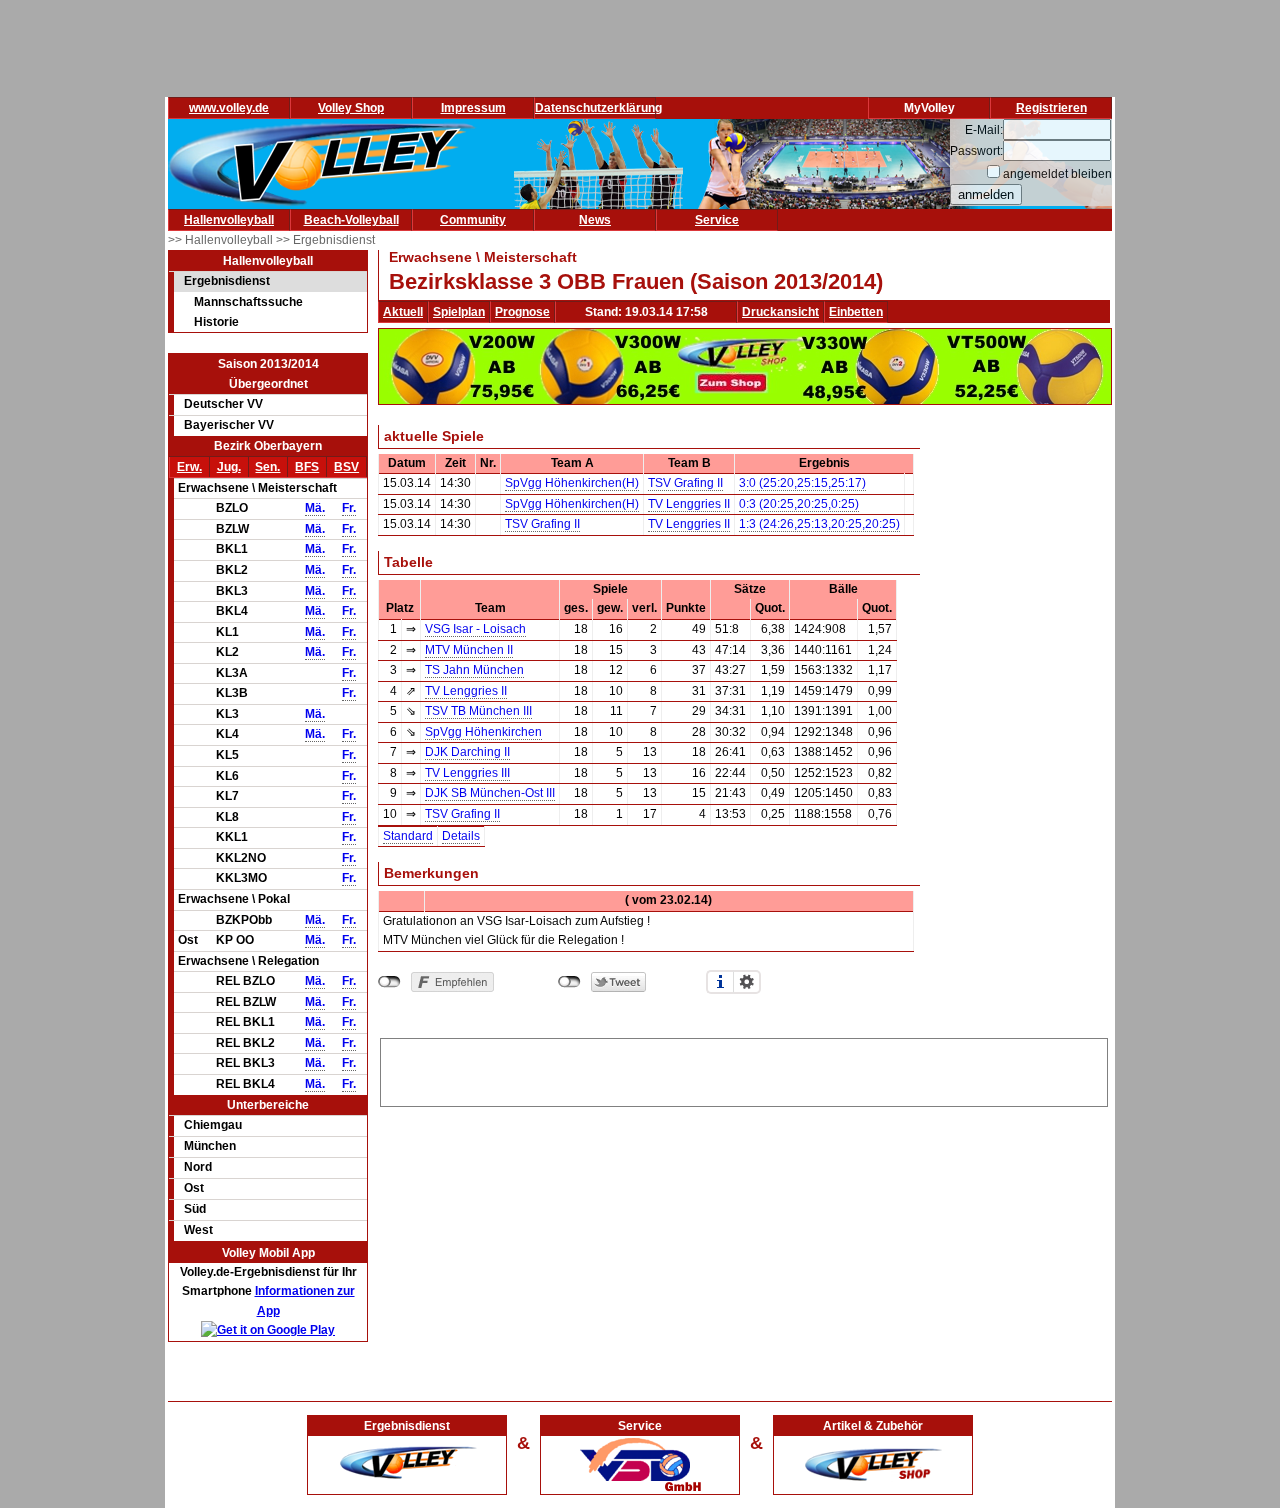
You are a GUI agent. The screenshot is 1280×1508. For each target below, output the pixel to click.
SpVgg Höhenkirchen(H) (572, 483)
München (210, 1146)
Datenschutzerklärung (598, 108)
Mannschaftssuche (248, 302)
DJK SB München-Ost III (490, 793)
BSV (346, 467)
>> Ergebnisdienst (325, 240)
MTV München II (469, 650)
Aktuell (403, 312)
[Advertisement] (744, 1069)
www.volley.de (229, 108)
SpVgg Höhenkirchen (483, 732)
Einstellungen (747, 982)
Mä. (315, 508)
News (595, 220)
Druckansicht (780, 312)
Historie (216, 322)
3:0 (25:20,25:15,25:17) (802, 483)
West (198, 1230)
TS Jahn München (474, 670)
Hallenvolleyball (229, 220)
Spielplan (459, 312)
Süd (195, 1209)
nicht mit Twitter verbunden (569, 982)
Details (461, 836)
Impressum (473, 108)
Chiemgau (213, 1125)
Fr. (349, 508)
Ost (194, 1188)
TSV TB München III (478, 711)
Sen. (267, 467)
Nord (198, 1167)
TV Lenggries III (467, 773)
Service (717, 220)
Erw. (189, 467)
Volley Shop (351, 108)
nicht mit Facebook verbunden (389, 982)
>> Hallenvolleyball (222, 240)
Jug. (229, 467)
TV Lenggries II (689, 504)
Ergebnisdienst (227, 281)
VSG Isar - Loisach (475, 629)
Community (473, 220)
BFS (307, 467)
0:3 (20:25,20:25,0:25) (799, 504)
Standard (408, 836)
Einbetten (856, 312)
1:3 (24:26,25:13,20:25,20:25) (819, 524)
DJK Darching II (467, 752)
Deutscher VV (223, 404)
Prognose (522, 312)
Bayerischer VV (229, 425)
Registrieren (1051, 108)
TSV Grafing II (685, 483)
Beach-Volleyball (351, 220)
